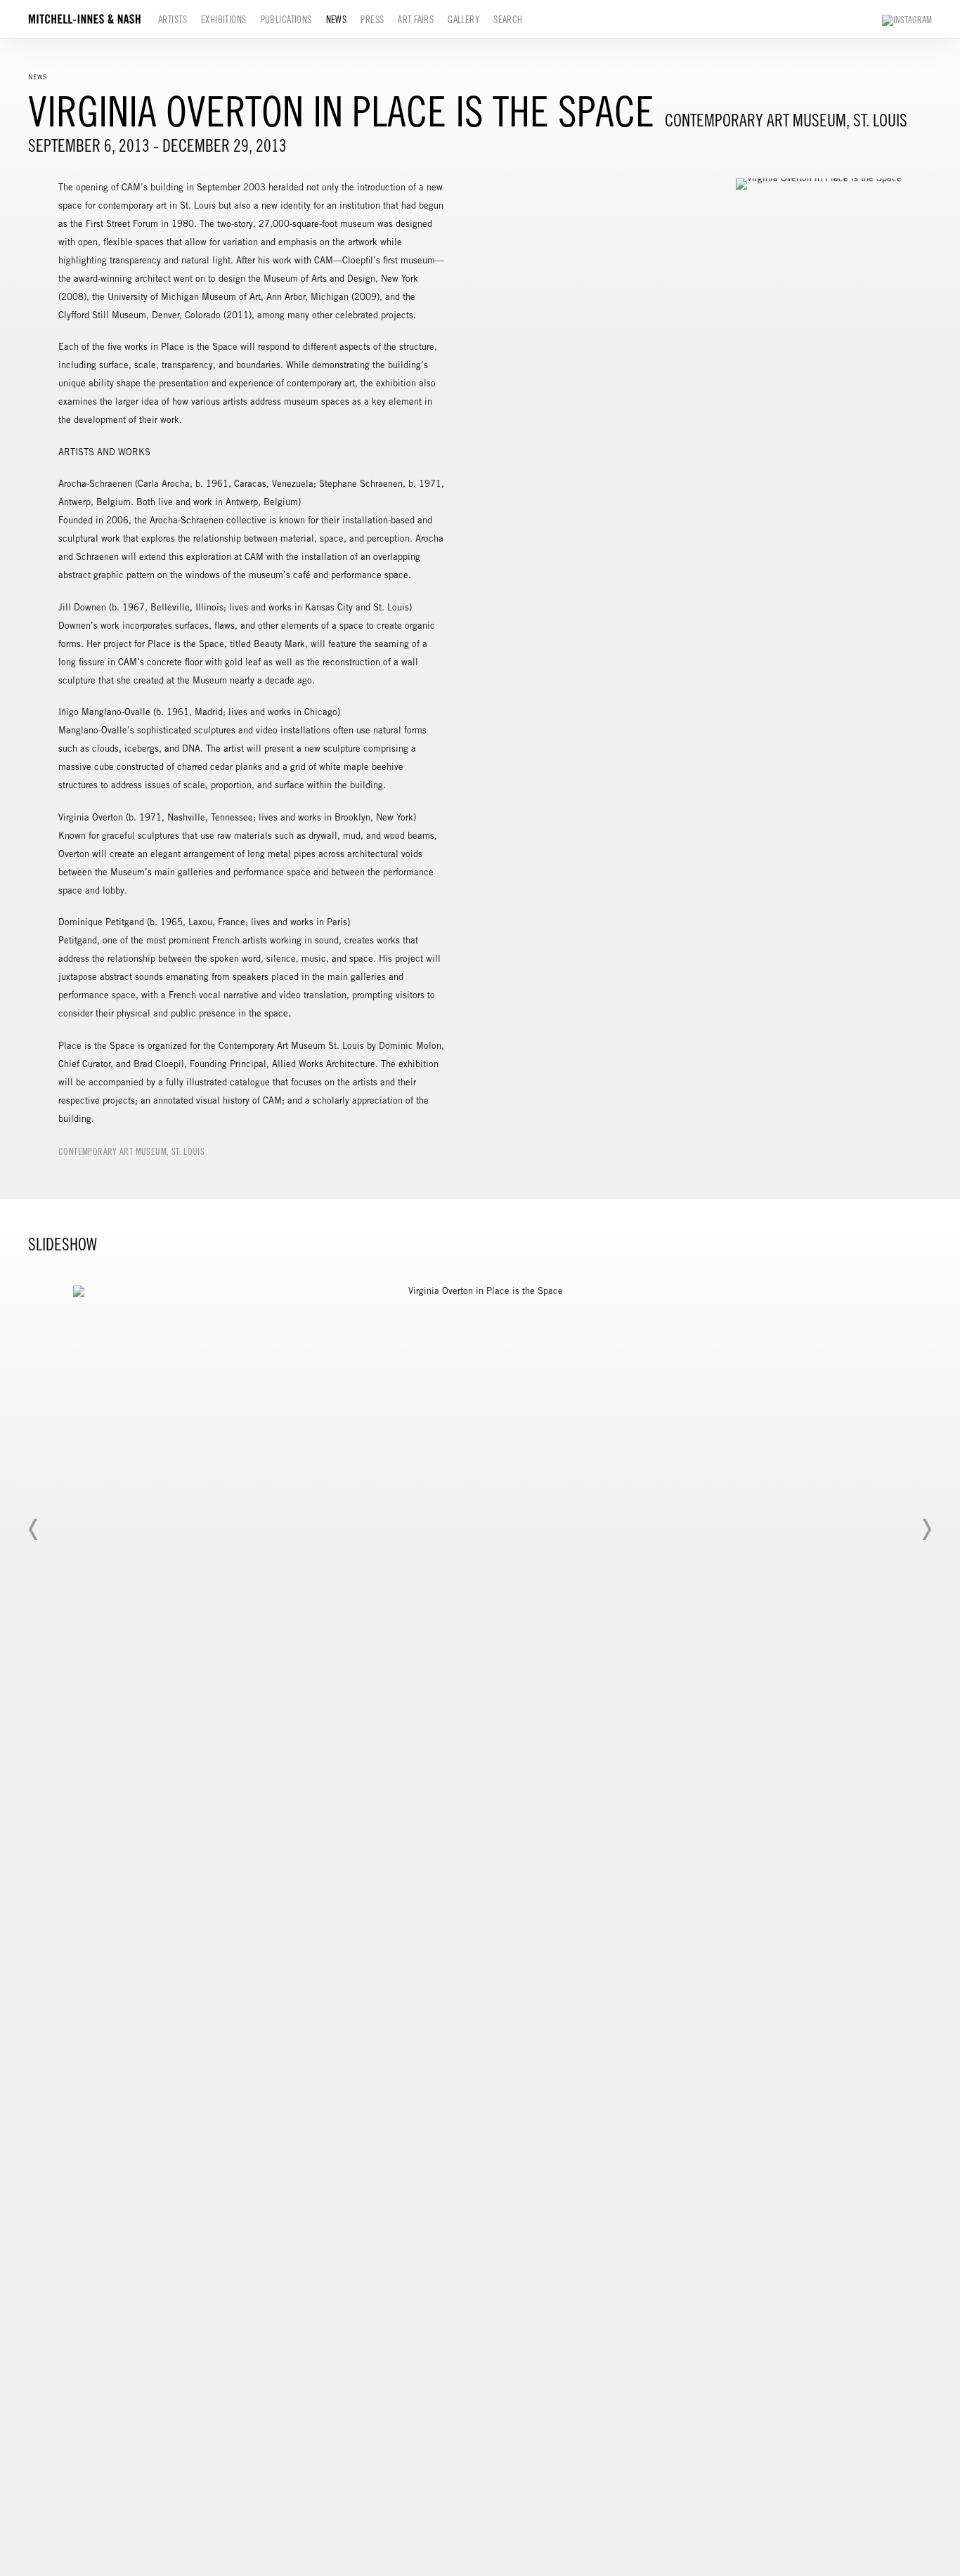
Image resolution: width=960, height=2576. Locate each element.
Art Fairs (416, 20)
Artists (173, 20)
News (337, 20)
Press (372, 20)
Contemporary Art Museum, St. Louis (131, 1152)
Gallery (463, 20)
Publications (286, 20)
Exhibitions (224, 20)
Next (926, 1529)
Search (508, 20)
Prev (34, 1529)
